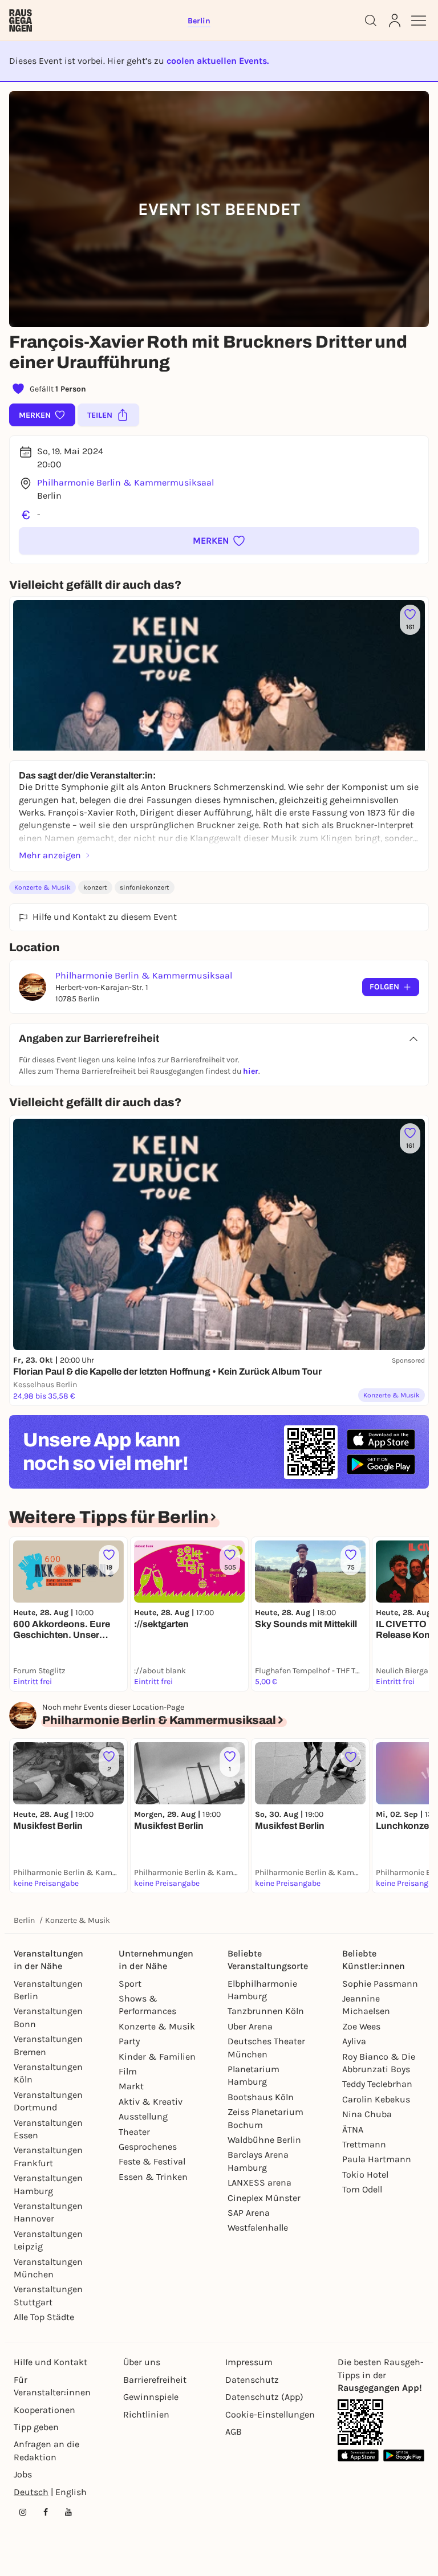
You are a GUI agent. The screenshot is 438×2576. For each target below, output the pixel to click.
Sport (130, 1984)
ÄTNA (353, 2129)
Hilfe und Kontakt (50, 2362)
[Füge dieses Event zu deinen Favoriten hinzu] (351, 1757)
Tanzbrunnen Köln (266, 2011)
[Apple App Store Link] (358, 2455)
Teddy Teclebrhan (377, 2084)
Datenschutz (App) (264, 2397)
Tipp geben (36, 2427)
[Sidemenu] (419, 21)
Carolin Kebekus (376, 2099)
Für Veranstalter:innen (52, 2386)
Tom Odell (362, 2189)
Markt (131, 2086)
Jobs (23, 2474)
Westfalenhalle (258, 2227)
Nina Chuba (367, 2114)
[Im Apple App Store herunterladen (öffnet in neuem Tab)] (381, 1440)
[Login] (395, 21)
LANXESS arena (259, 2182)
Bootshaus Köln (261, 2097)
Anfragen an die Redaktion (46, 2450)
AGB (234, 2432)
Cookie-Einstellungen (270, 2414)
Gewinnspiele (151, 2397)
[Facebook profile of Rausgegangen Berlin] (46, 2512)
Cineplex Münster (264, 2198)
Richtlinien (146, 2414)
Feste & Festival (152, 2161)
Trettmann (364, 2144)
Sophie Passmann (380, 1984)
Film (128, 2071)
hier (251, 1071)
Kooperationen (44, 2410)
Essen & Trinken (153, 2177)
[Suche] (371, 21)
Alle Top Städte (44, 2317)
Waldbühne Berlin (264, 2140)
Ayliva (354, 2041)
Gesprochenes (148, 2147)
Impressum (249, 2362)
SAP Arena (249, 2213)
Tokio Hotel (365, 2174)
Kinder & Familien (157, 2057)
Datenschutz (252, 2380)
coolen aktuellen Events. (218, 61)
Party (129, 2041)
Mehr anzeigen (50, 855)
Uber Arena (250, 2026)
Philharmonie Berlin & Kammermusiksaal (125, 482)
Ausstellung (143, 2116)
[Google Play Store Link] (404, 2455)
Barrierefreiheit (155, 2380)
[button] (219, 541)
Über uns (142, 2362)
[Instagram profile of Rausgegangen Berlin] (23, 2512)
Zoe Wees (361, 2026)
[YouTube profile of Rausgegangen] (68, 2512)
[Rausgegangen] (21, 21)
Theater (134, 2132)
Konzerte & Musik (42, 887)
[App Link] (360, 2422)
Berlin (24, 1920)
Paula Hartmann (377, 2159)
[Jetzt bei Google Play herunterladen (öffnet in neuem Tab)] (381, 1464)
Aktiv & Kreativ (151, 2102)
